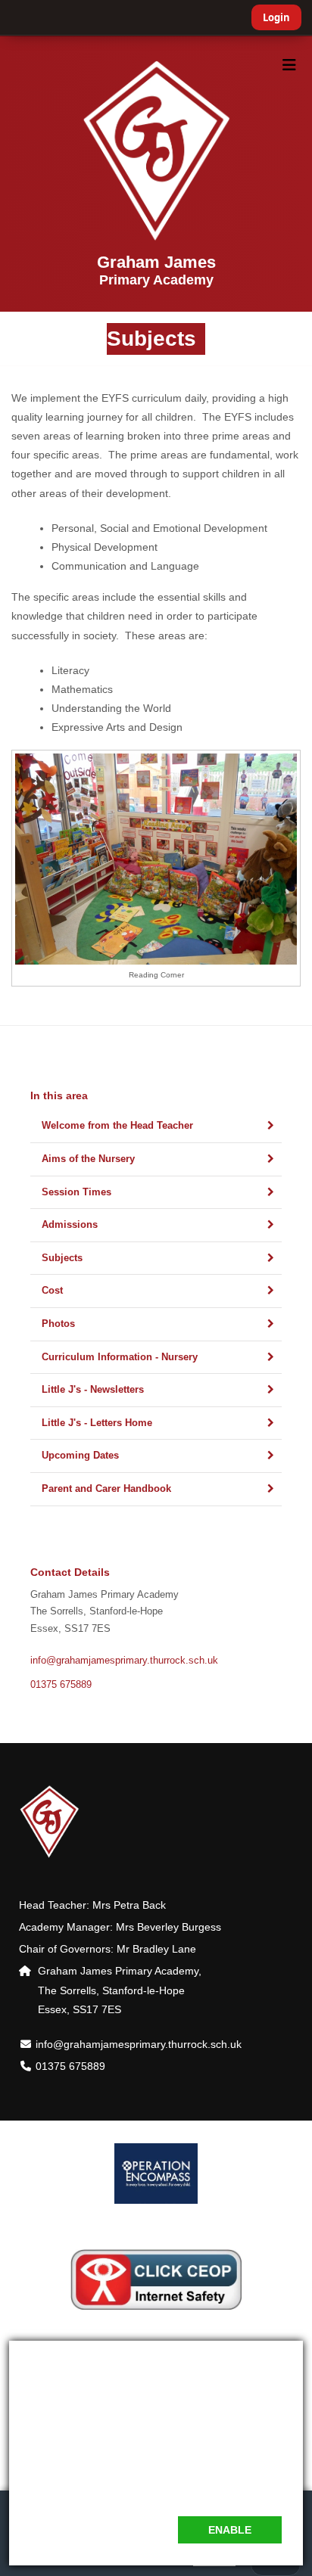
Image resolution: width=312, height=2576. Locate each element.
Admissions (70, 1225)
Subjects (62, 1258)
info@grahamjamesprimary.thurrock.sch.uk (124, 1661)
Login (276, 17)
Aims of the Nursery (88, 1159)
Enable (230, 2530)
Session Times (76, 1192)
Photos (58, 1324)
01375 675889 (61, 1685)
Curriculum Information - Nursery (120, 1357)
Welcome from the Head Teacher (117, 1126)
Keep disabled (121, 2530)
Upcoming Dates (80, 1456)
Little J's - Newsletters (93, 1390)
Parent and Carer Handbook (106, 1489)
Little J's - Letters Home (97, 1423)
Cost (52, 1291)
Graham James (156, 270)
